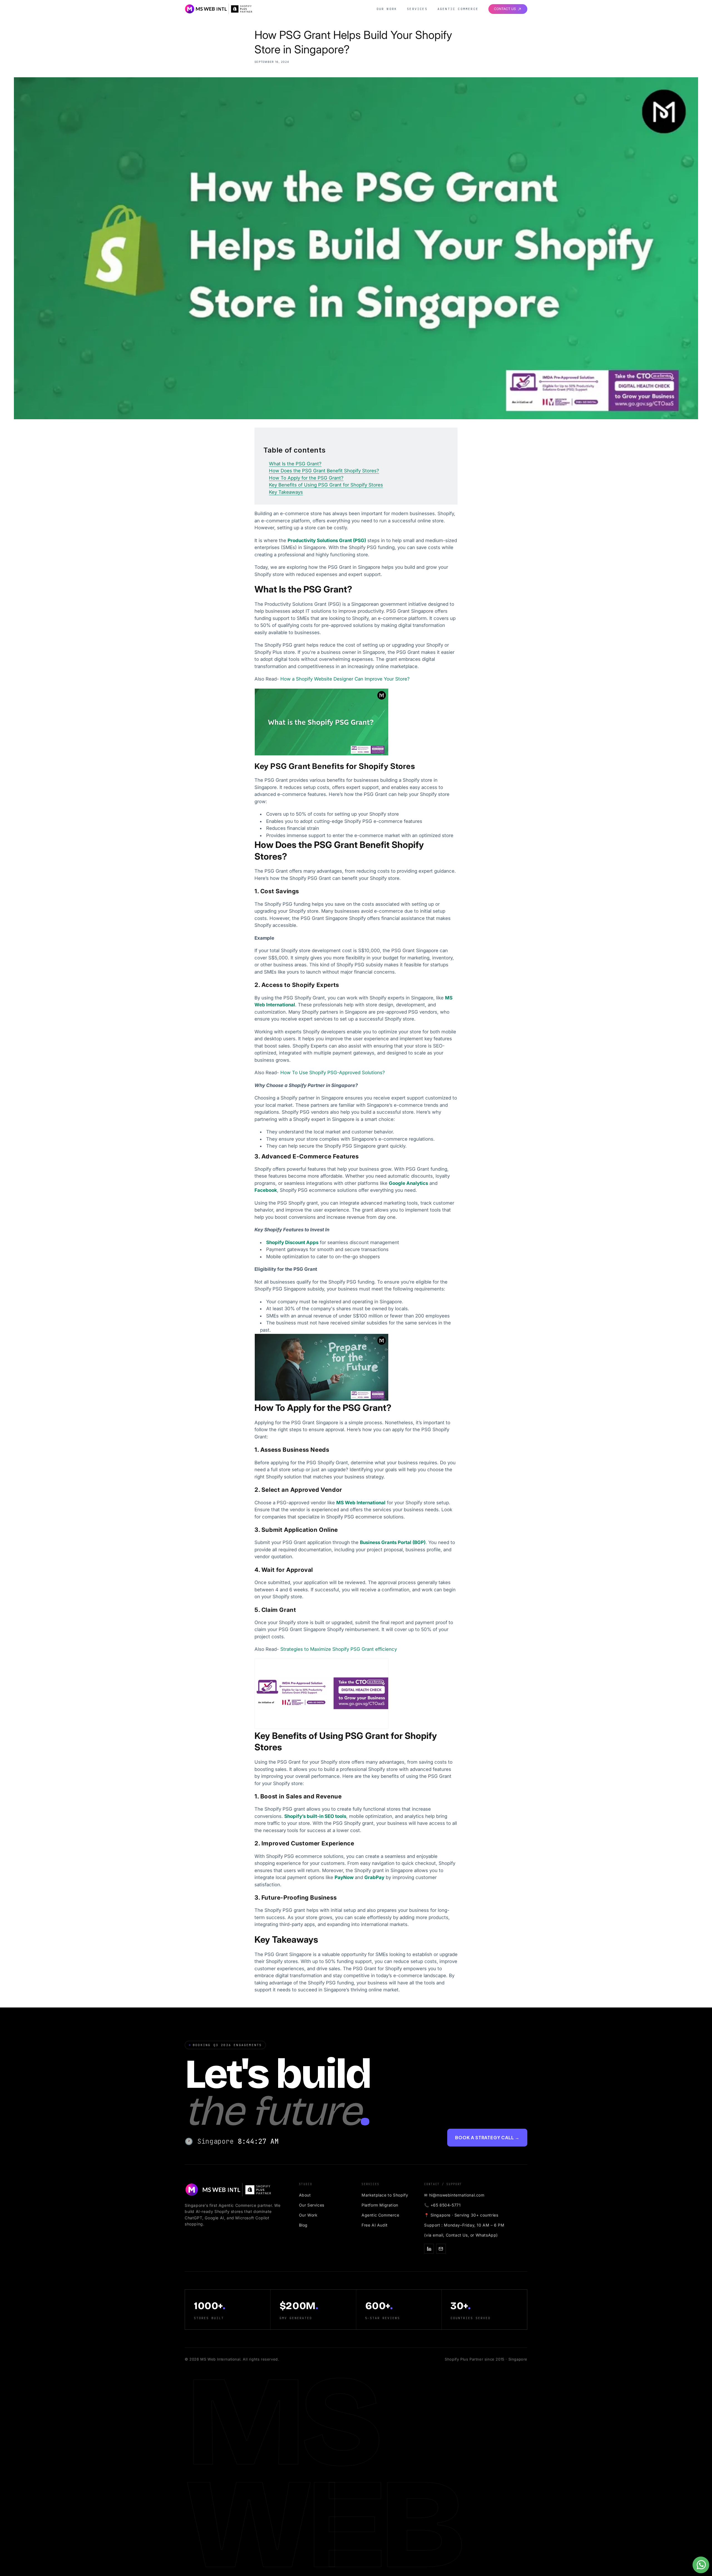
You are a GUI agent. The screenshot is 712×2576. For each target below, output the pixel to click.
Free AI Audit (375, 2225)
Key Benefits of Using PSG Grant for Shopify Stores (326, 485)
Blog (303, 2225)
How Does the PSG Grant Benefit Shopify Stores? (324, 471)
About (305, 2195)
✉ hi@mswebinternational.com (454, 2195)
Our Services (312, 2205)
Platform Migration (380, 2205)
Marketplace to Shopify (385, 2195)
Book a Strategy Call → (487, 2137)
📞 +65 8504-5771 (442, 2205)
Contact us (505, 9)
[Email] (441, 2249)
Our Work (387, 9)
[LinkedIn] (429, 2249)
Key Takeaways (286, 492)
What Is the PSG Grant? (295, 464)
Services (417, 9)
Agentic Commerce (458, 9)
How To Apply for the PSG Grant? (306, 478)
